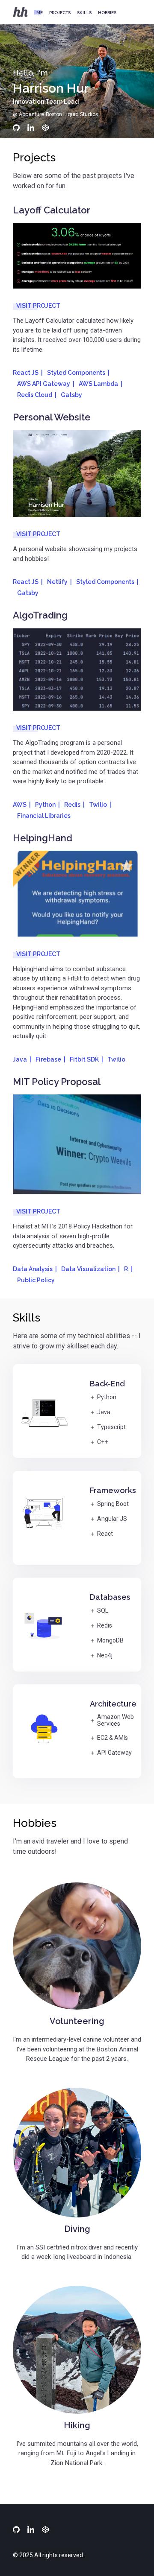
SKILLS (84, 13)
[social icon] (16, 128)
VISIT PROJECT (38, 306)
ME (40, 13)
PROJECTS (60, 13)
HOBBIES (107, 13)
